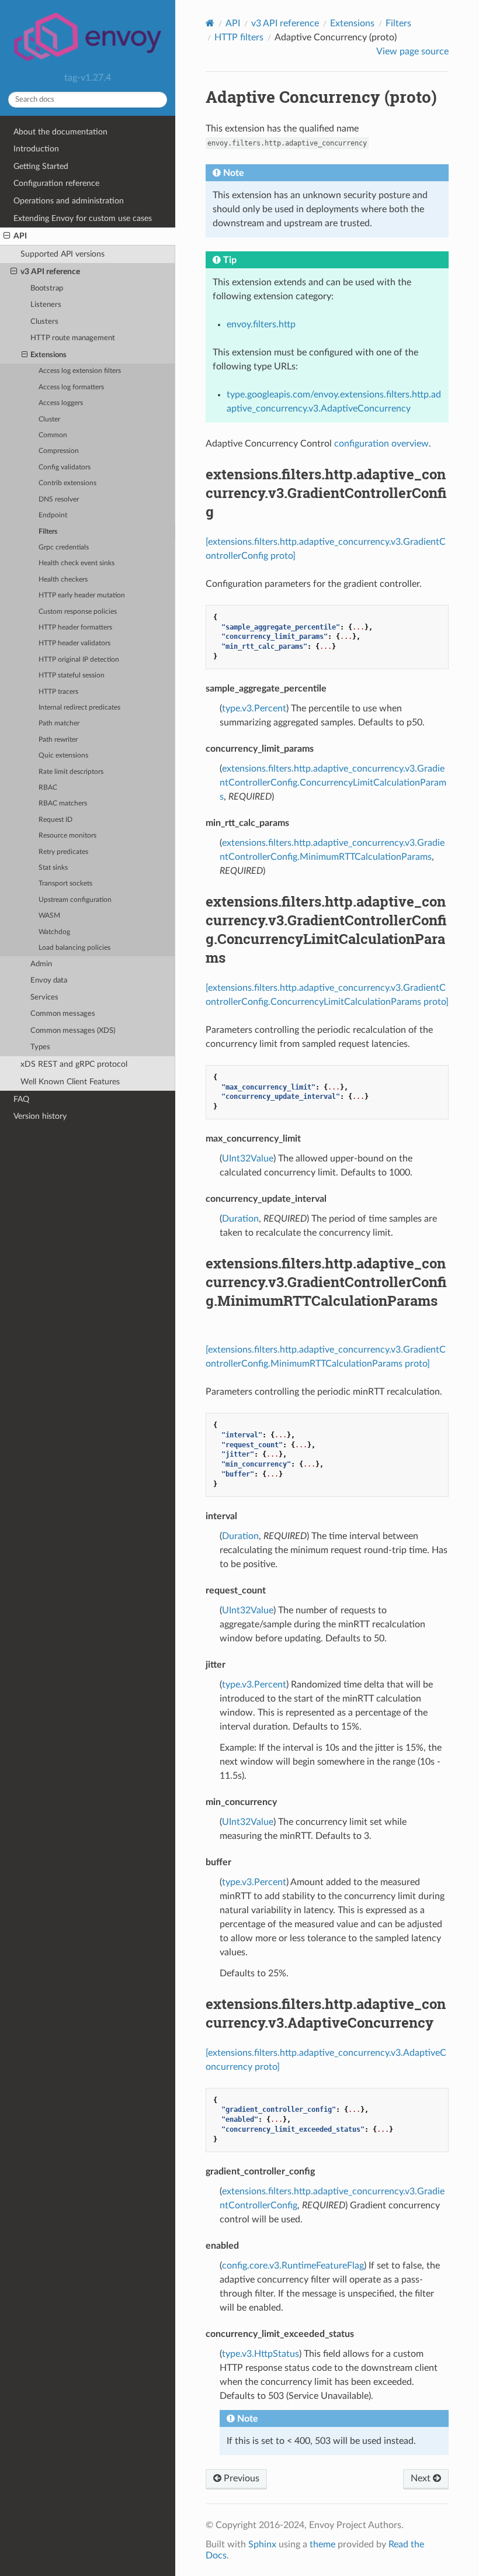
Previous (240, 2478)
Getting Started (41, 166)
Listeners (46, 305)
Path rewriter (58, 740)
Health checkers (63, 580)
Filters (48, 532)
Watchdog (54, 932)
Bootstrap (47, 288)
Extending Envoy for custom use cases (83, 218)
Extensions (48, 355)
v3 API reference (50, 272)
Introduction (36, 149)
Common (53, 435)
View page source (412, 51)
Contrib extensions (67, 483)
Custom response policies (78, 612)
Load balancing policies (74, 948)
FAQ (21, 1099)
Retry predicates (63, 852)
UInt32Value (248, 1159)
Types (40, 1047)
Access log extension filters (80, 371)
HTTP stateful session (72, 675)
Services (44, 997)
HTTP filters (239, 37)
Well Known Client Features (70, 1082)
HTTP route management (73, 338)
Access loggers (61, 403)
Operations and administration (69, 201)
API (20, 236)
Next (422, 2478)
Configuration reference (56, 183)
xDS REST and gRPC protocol (74, 1064)
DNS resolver (59, 499)
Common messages (63, 1014)
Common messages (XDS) (73, 1031)
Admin (41, 964)
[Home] (210, 23)
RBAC (48, 788)
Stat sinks (53, 868)
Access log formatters (71, 387)
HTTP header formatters (75, 627)
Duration (240, 1219)
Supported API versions (63, 254)
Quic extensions (63, 755)
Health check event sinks (77, 563)
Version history (40, 1116)
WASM (49, 916)
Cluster (49, 419)
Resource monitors (67, 836)
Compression (59, 451)
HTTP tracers (58, 692)
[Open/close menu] (7, 236)
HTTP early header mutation (82, 595)
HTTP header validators (74, 643)
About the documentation (60, 132)
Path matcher (59, 723)
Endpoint (53, 515)
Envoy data (49, 981)
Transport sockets (65, 884)
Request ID (55, 820)
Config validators (65, 467)
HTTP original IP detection (79, 660)
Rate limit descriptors (71, 772)
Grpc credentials (64, 547)
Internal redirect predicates (79, 708)
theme (322, 2544)
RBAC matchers (63, 803)
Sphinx (262, 2544)
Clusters (44, 322)
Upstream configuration (75, 900)
